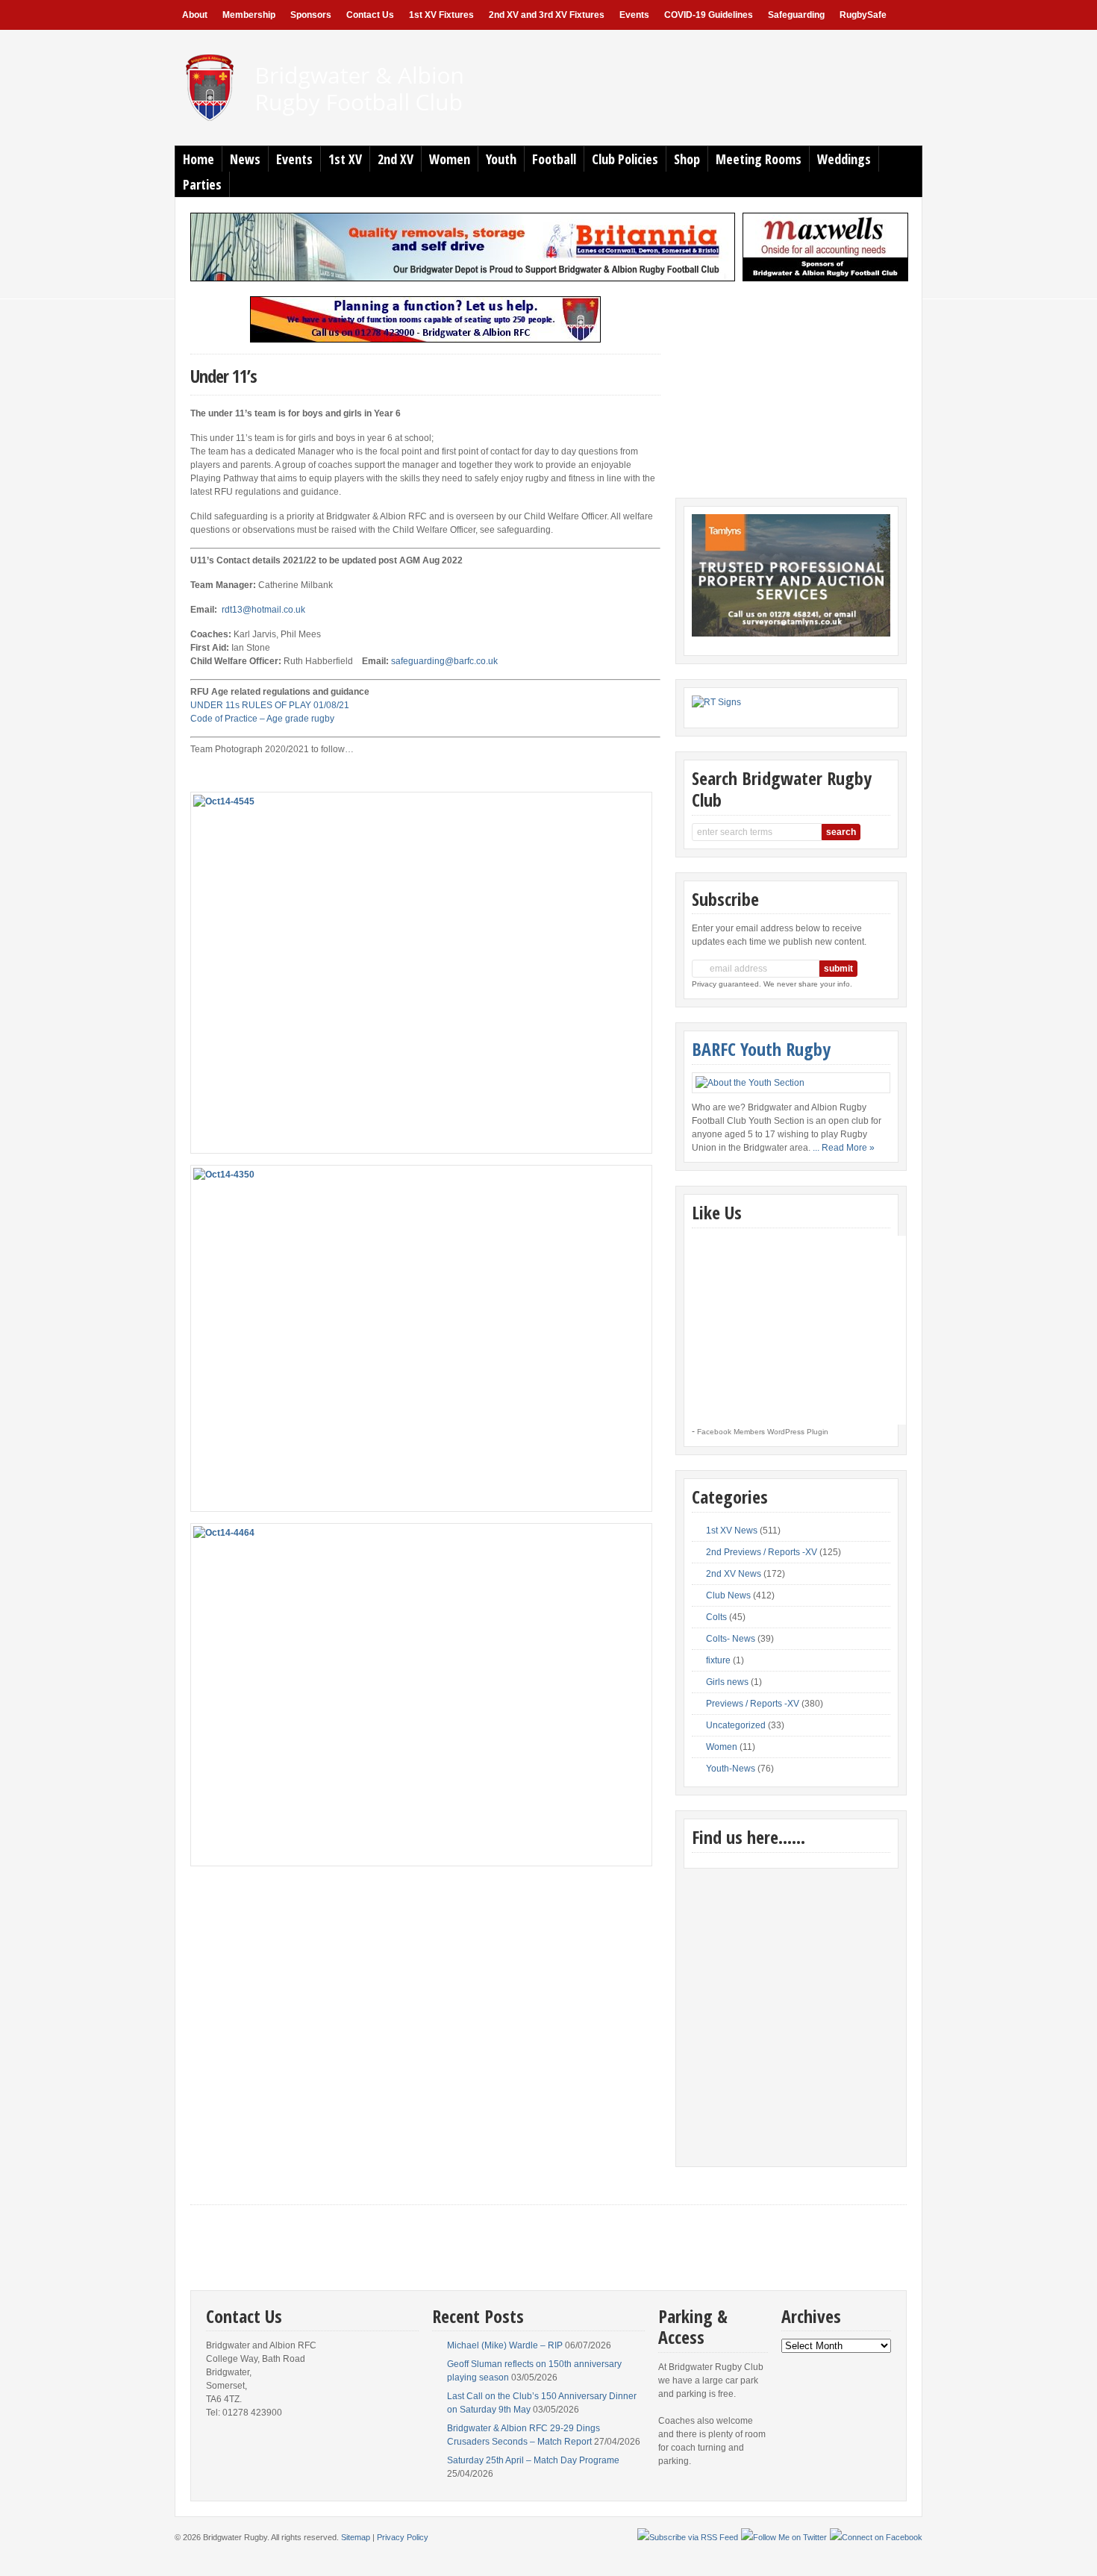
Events (634, 15)
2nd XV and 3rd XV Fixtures (547, 15)
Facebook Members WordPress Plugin (763, 1432)
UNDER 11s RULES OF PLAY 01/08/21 (270, 705)
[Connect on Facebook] (876, 2537)
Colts (716, 1617)
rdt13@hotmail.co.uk (263, 610)
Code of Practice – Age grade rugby (262, 719)
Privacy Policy (403, 2537)
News (245, 159)
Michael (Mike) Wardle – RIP (505, 2345)
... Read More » (844, 1148)
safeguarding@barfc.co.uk (444, 661)
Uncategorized (736, 1725)
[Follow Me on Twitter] (784, 2537)
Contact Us (370, 15)
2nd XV (396, 159)
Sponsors (311, 15)
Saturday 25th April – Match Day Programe (533, 2460)
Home (199, 159)
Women (450, 159)
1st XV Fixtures (441, 15)
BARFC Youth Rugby (761, 1049)
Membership (249, 15)
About (195, 15)
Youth (501, 159)
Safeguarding (796, 15)
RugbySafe (863, 15)
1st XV (345, 159)
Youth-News (731, 1769)
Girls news (727, 1682)
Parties (202, 184)
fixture (718, 1660)
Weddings (844, 159)
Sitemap (356, 2537)
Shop (687, 159)
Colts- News (731, 1639)
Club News (728, 1595)
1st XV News (732, 1531)
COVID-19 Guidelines (709, 15)
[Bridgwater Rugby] (352, 120)
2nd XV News (734, 1574)
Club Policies (625, 159)
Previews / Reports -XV (753, 1704)
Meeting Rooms (759, 159)
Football (554, 159)
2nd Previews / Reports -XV (762, 1552)
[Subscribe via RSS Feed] (688, 2537)
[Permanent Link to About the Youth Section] (791, 1083)
